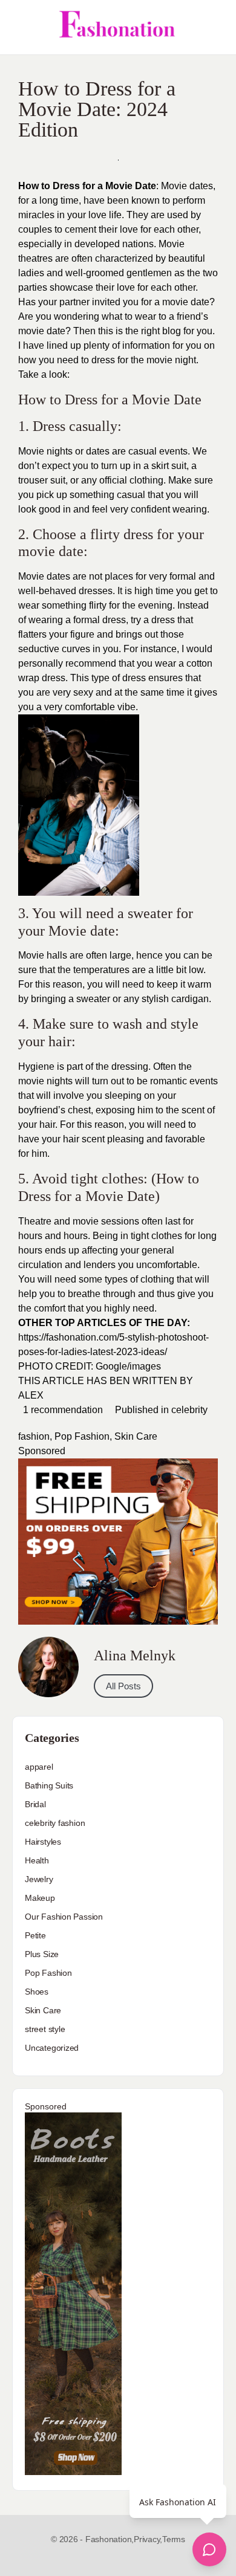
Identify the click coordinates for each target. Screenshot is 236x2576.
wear (146, 316)
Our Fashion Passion (64, 1917)
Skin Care (136, 1436)
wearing (190, 509)
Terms (174, 2539)
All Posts (123, 1686)
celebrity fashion (55, 1823)
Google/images (128, 1366)
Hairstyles (43, 1842)
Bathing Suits (49, 1785)
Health (37, 1860)
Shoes (37, 1992)
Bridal (35, 1804)
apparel (39, 1767)
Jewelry (39, 1879)
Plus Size (42, 1954)
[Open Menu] (19, 27)
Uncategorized (52, 2048)
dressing (130, 1066)
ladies (31, 273)
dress (103, 360)
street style (45, 2029)
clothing (146, 480)
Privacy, (148, 2539)
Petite (35, 1935)
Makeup (40, 1898)
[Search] (214, 27)
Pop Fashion (82, 1436)
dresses (96, 591)
